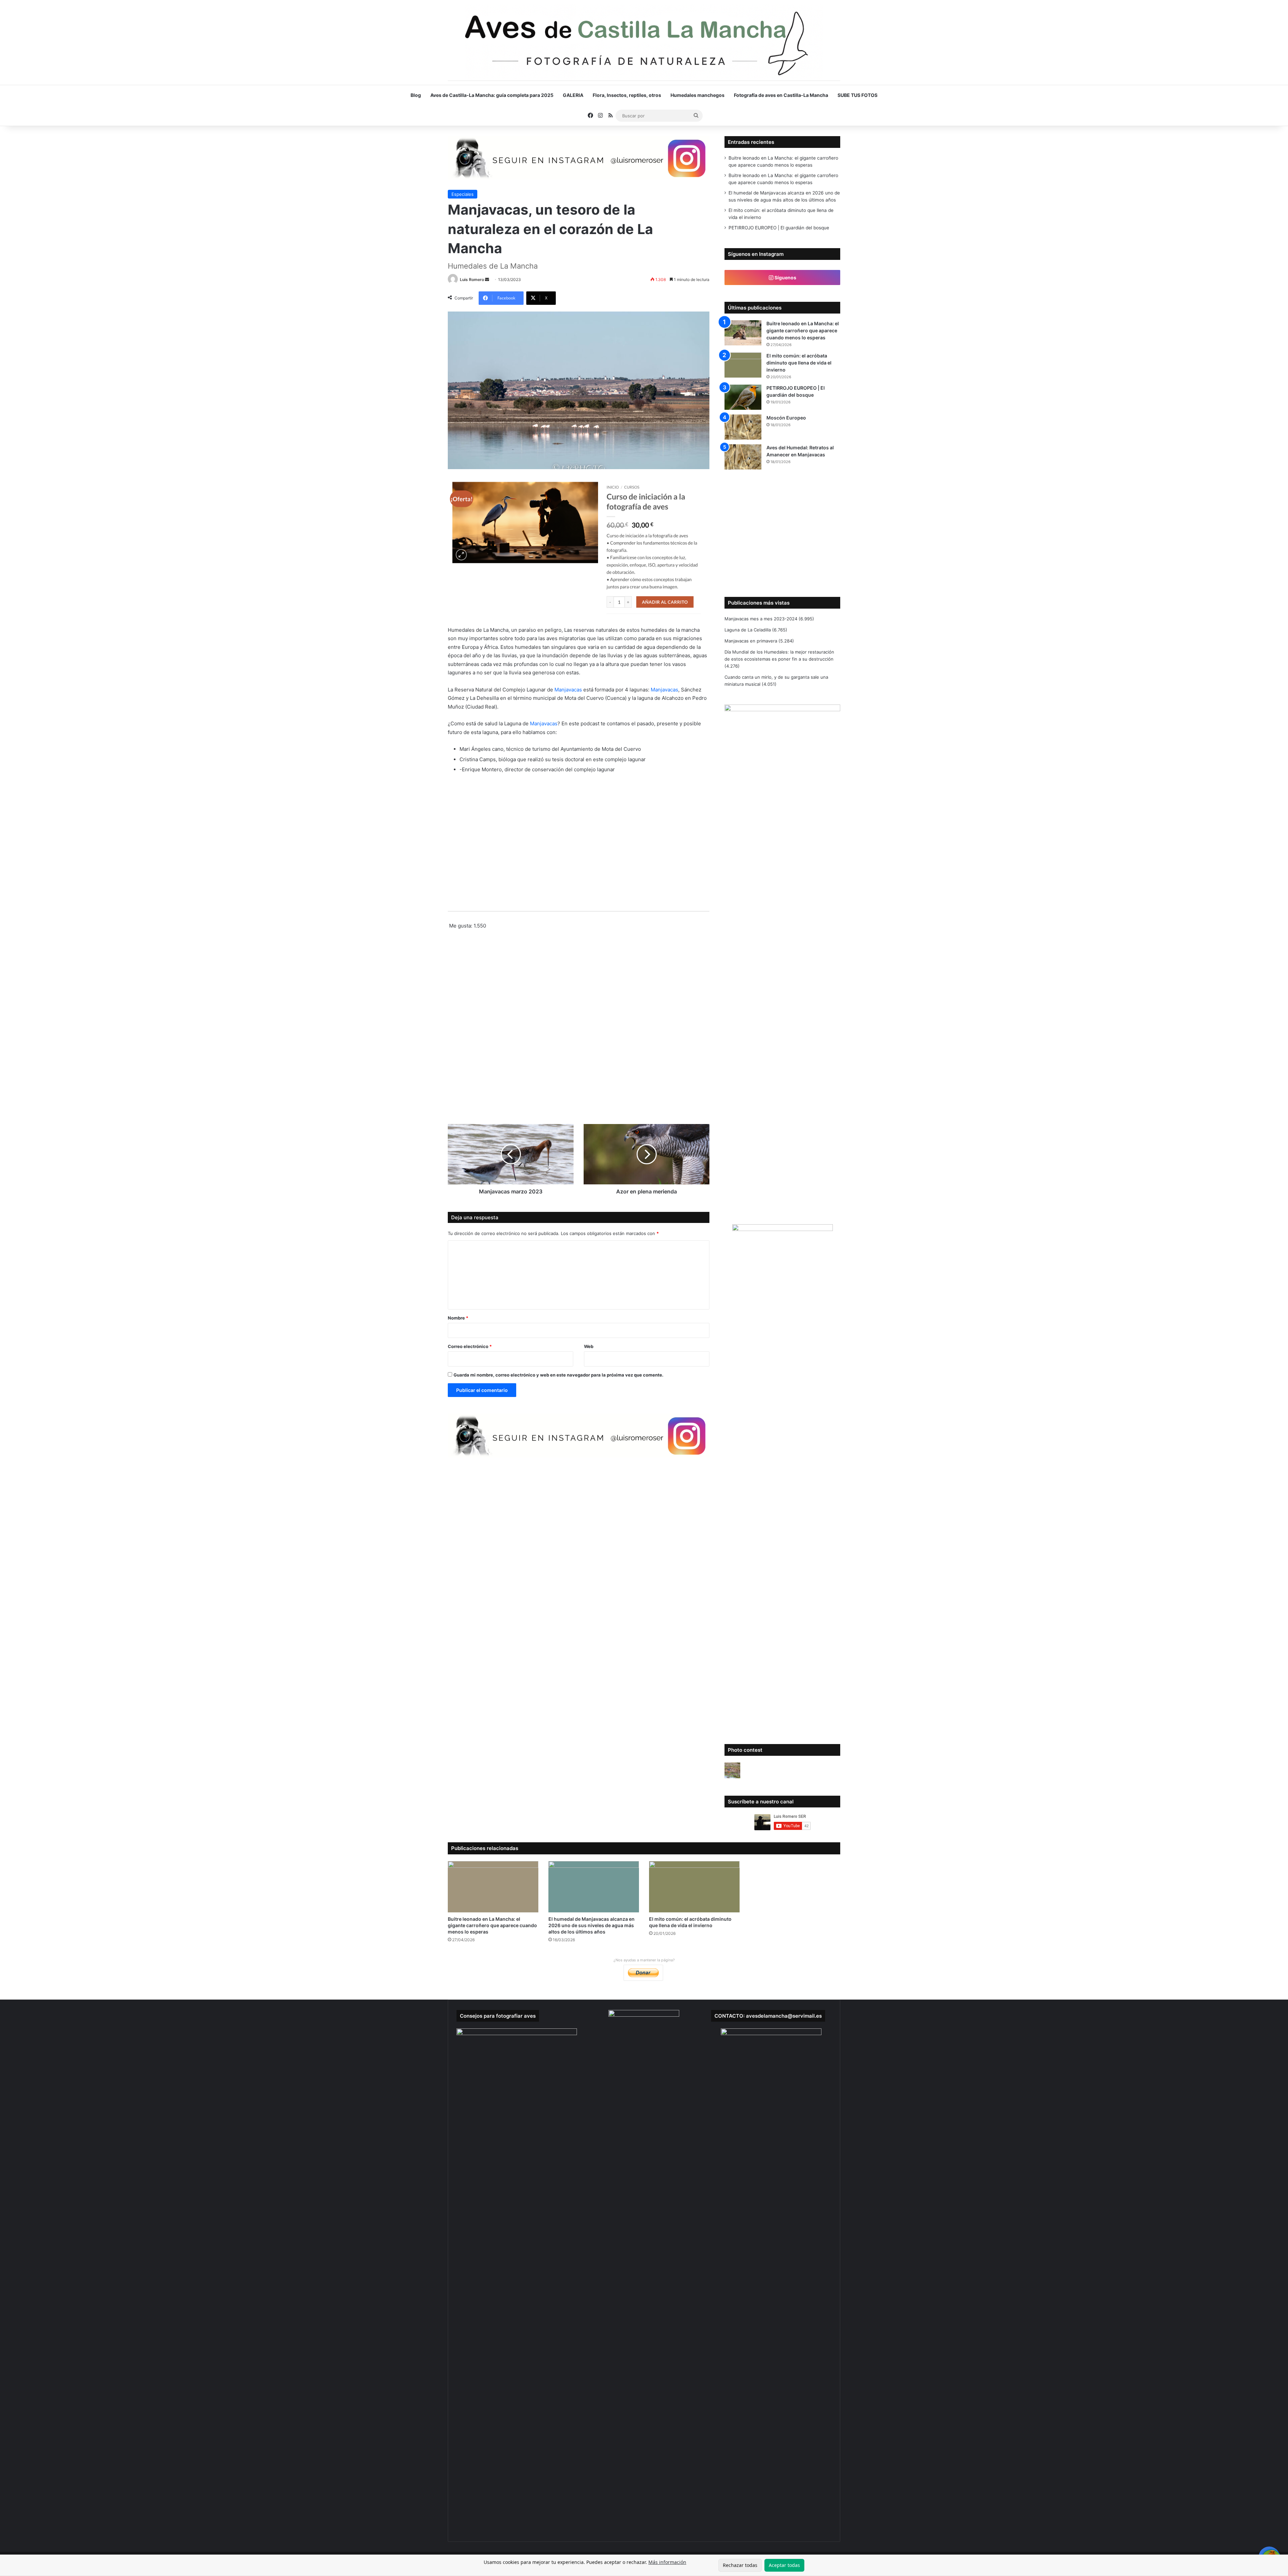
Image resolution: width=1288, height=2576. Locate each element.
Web (589, 1346)
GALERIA (573, 95)
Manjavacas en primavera (751, 641)
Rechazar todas (740, 2565)
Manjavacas (568, 690)
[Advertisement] (579, 1029)
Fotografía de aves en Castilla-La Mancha (781, 95)
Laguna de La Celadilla (748, 630)
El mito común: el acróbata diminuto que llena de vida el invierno (799, 363)
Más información (667, 2562)
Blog (416, 95)
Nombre (458, 1318)
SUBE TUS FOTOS (857, 95)
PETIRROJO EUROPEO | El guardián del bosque (779, 228)
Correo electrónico (470, 1346)
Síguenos (785, 277)
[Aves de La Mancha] (644, 44)
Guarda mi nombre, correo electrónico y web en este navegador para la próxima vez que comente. (558, 1375)
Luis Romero (472, 279)
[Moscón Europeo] (743, 427)
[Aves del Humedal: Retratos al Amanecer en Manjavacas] (743, 457)
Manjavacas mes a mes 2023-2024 (761, 619)
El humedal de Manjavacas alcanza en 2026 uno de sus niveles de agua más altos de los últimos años (592, 1925)
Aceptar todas (784, 2565)
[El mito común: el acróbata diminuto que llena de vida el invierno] (743, 365)
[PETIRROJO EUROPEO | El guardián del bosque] (743, 397)
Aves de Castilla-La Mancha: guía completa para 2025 (492, 95)
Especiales (463, 194)
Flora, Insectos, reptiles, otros (627, 95)
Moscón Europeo (786, 418)
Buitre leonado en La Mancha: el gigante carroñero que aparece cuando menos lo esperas (803, 330)
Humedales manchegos (697, 95)
